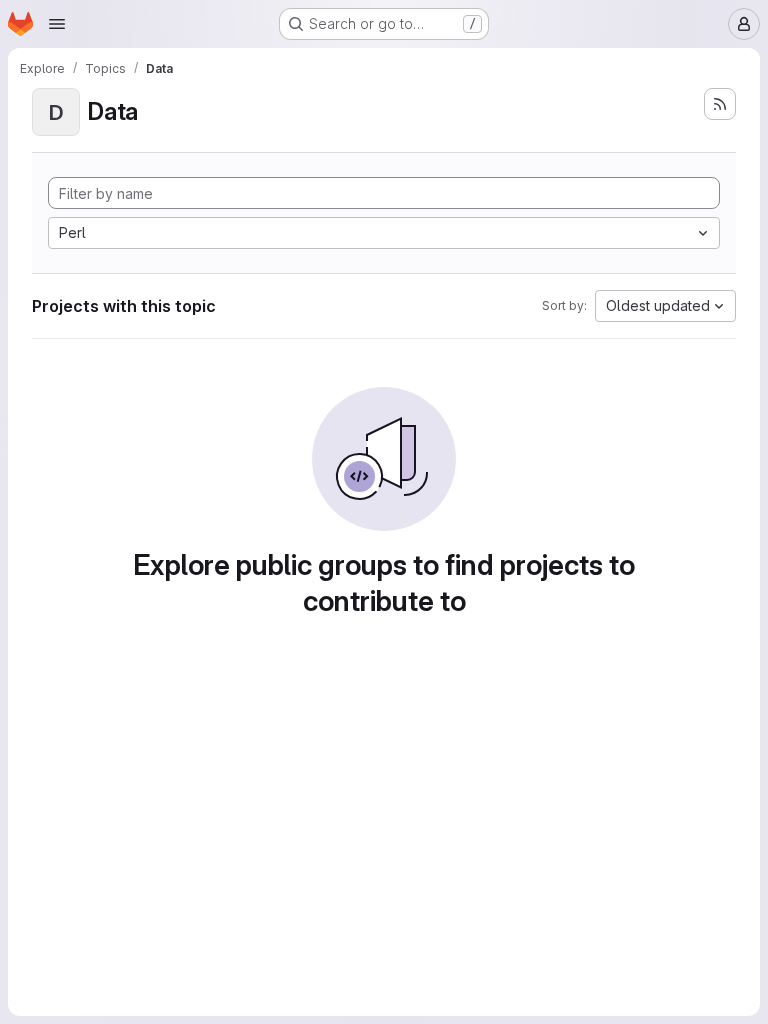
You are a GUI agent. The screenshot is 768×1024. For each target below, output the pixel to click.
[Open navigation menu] (57, 24)
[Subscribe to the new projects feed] (720, 104)
